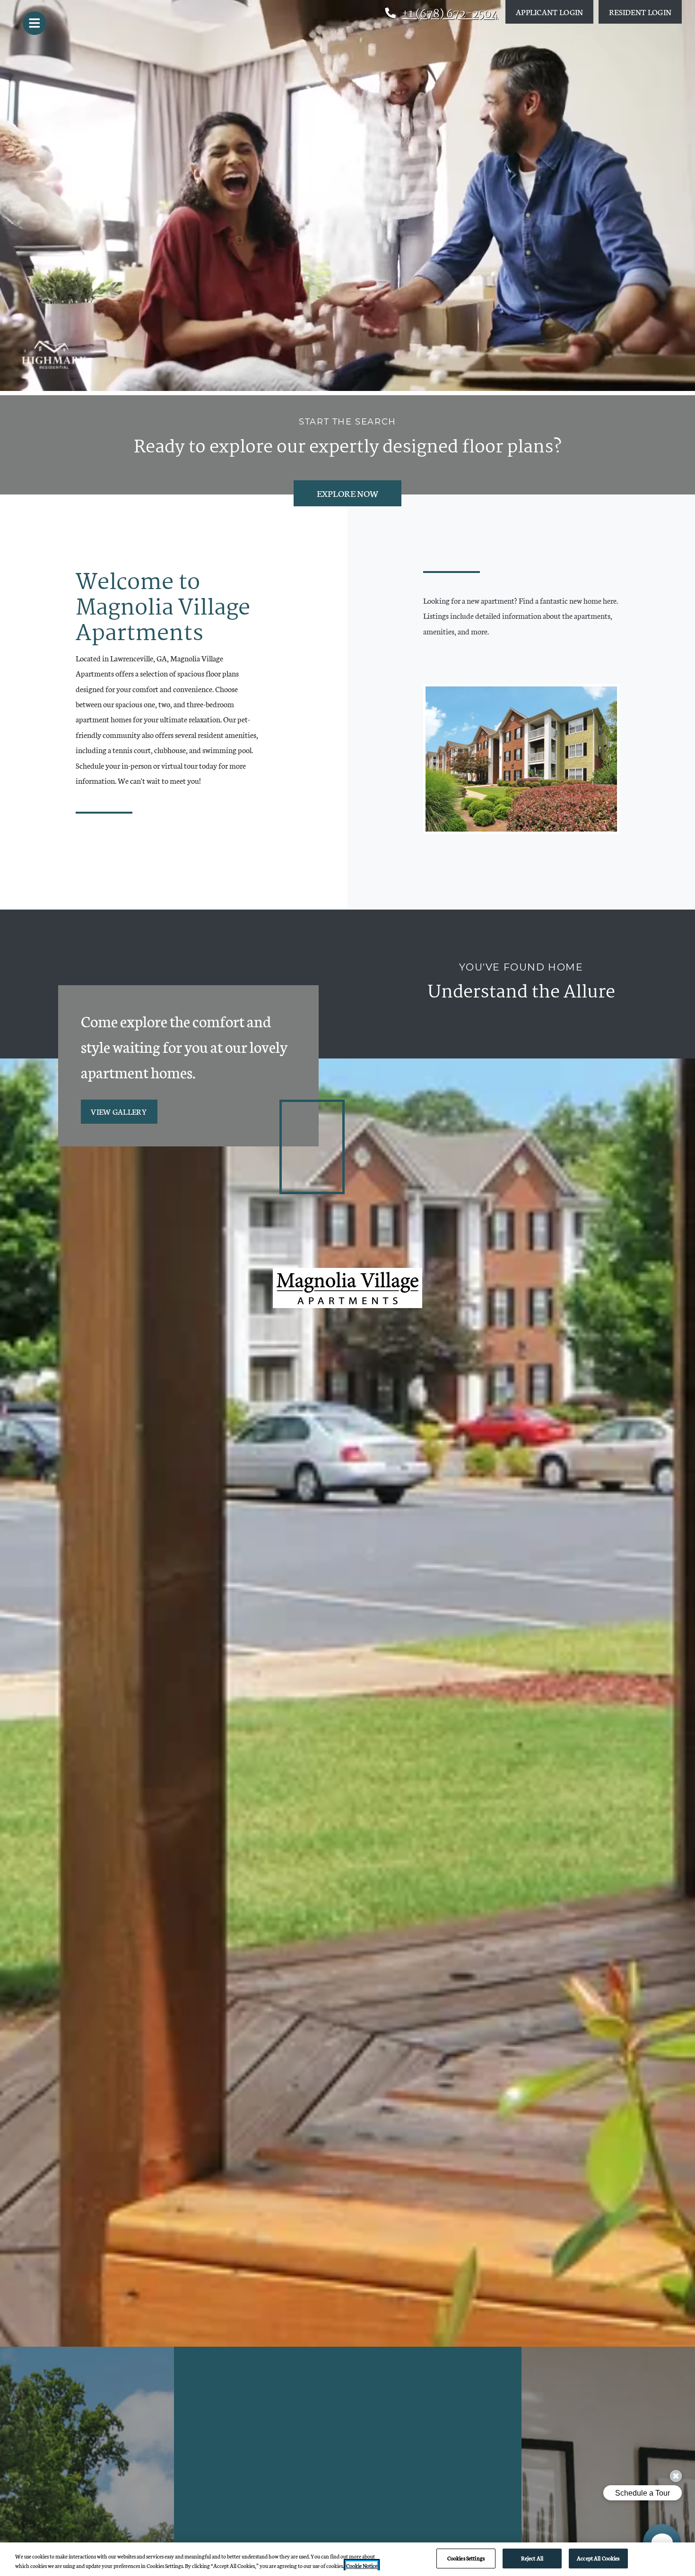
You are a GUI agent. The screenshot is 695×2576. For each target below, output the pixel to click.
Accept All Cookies (598, 2558)
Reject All (532, 2558)
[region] (347, 2559)
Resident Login (645, 11)
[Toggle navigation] (35, 23)
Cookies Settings (466, 2558)
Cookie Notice (362, 2566)
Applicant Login (555, 11)
